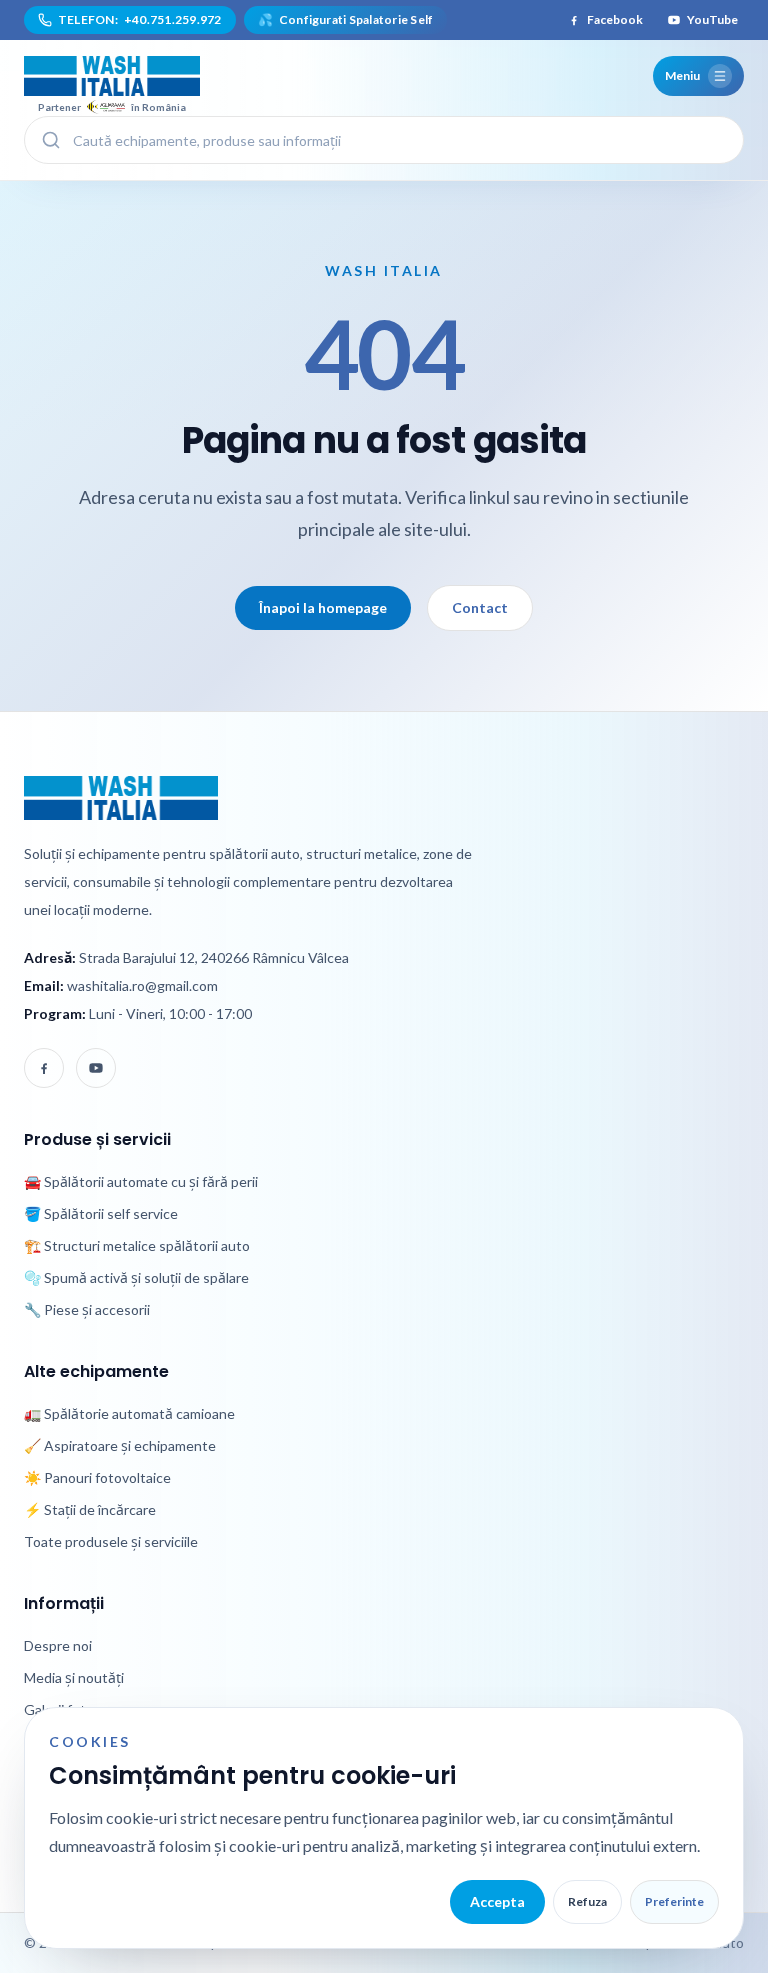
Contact (480, 607)
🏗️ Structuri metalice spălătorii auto (137, 1245)
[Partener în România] (112, 76)
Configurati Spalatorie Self (346, 19)
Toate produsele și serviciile (111, 1541)
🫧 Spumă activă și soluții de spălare (136, 1277)
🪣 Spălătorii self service (101, 1213)
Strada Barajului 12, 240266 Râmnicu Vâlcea (214, 957)
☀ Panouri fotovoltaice (97, 1477)
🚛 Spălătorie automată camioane (129, 1413)
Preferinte (674, 1901)
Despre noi (58, 1645)
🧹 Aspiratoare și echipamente (120, 1445)
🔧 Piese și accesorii (87, 1309)
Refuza (587, 1901)
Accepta (497, 1901)
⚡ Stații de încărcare (90, 1509)
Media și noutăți (74, 1677)
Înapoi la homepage (323, 607)
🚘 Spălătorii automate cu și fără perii (141, 1181)
